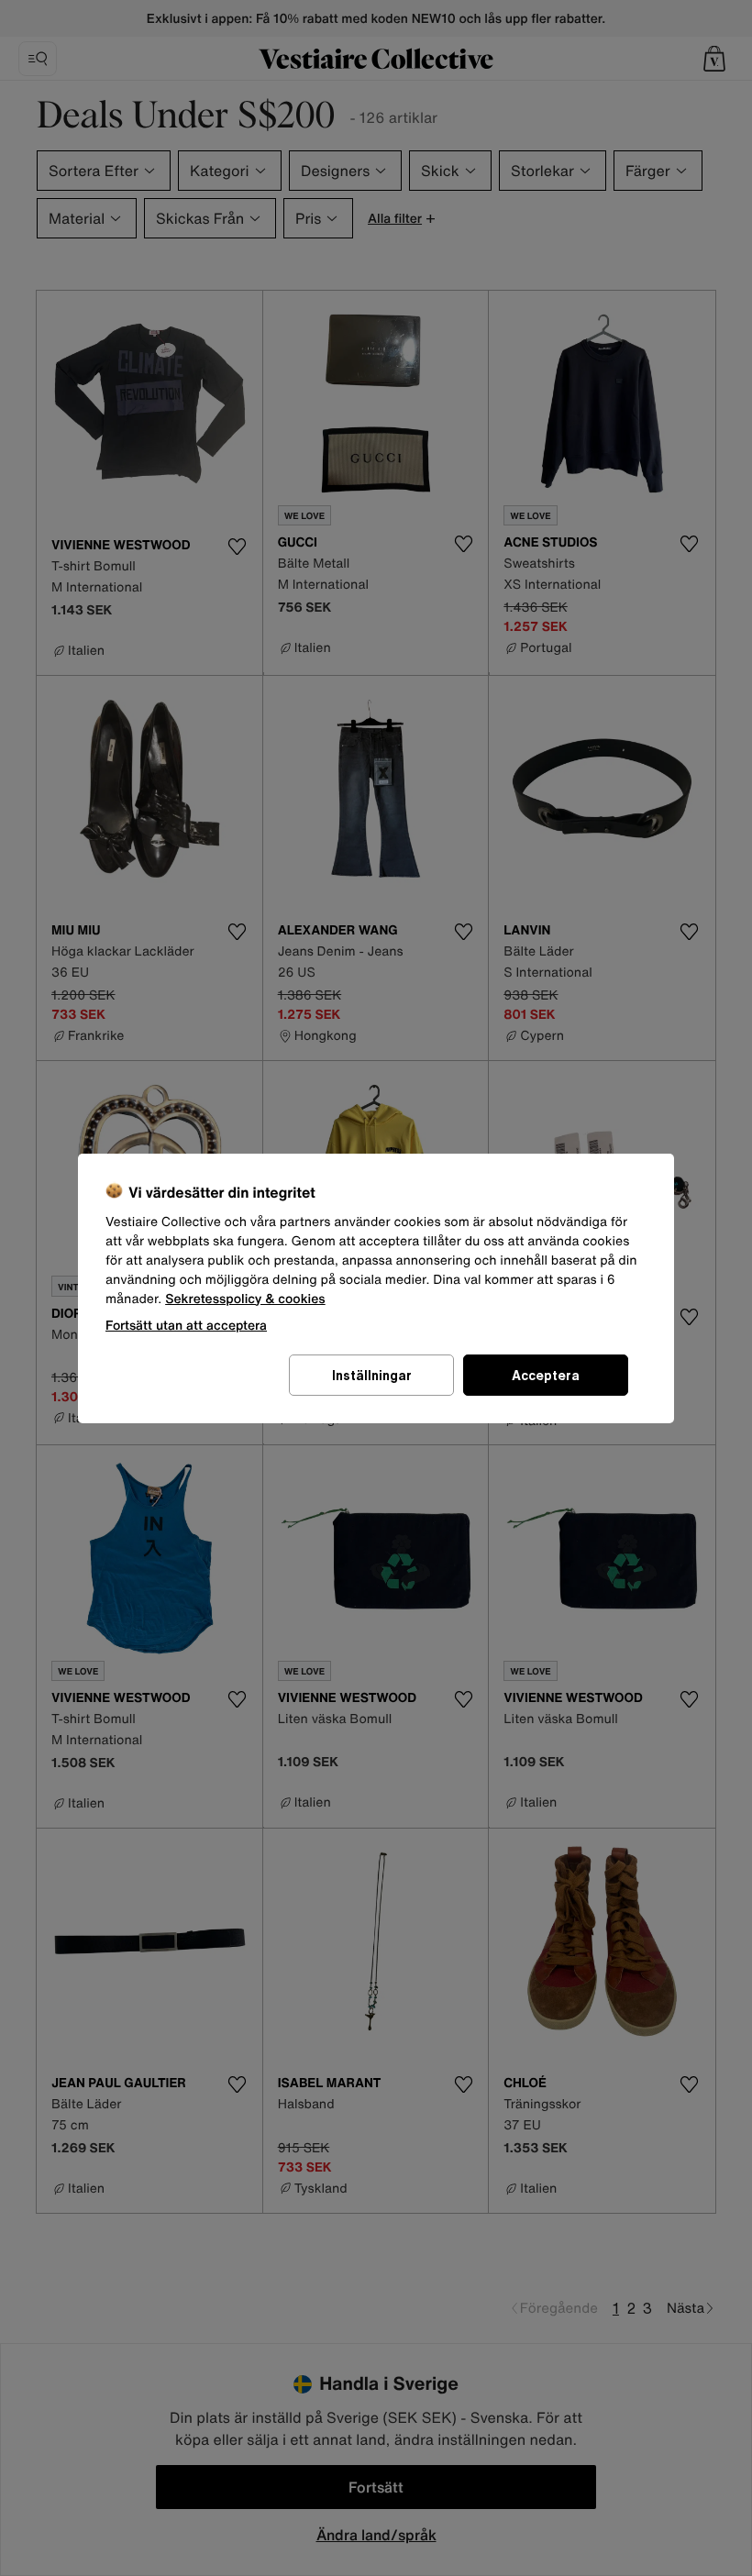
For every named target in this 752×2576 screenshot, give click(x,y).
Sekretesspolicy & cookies (245, 1299)
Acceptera (546, 1375)
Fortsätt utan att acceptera (186, 1325)
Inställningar (372, 1375)
